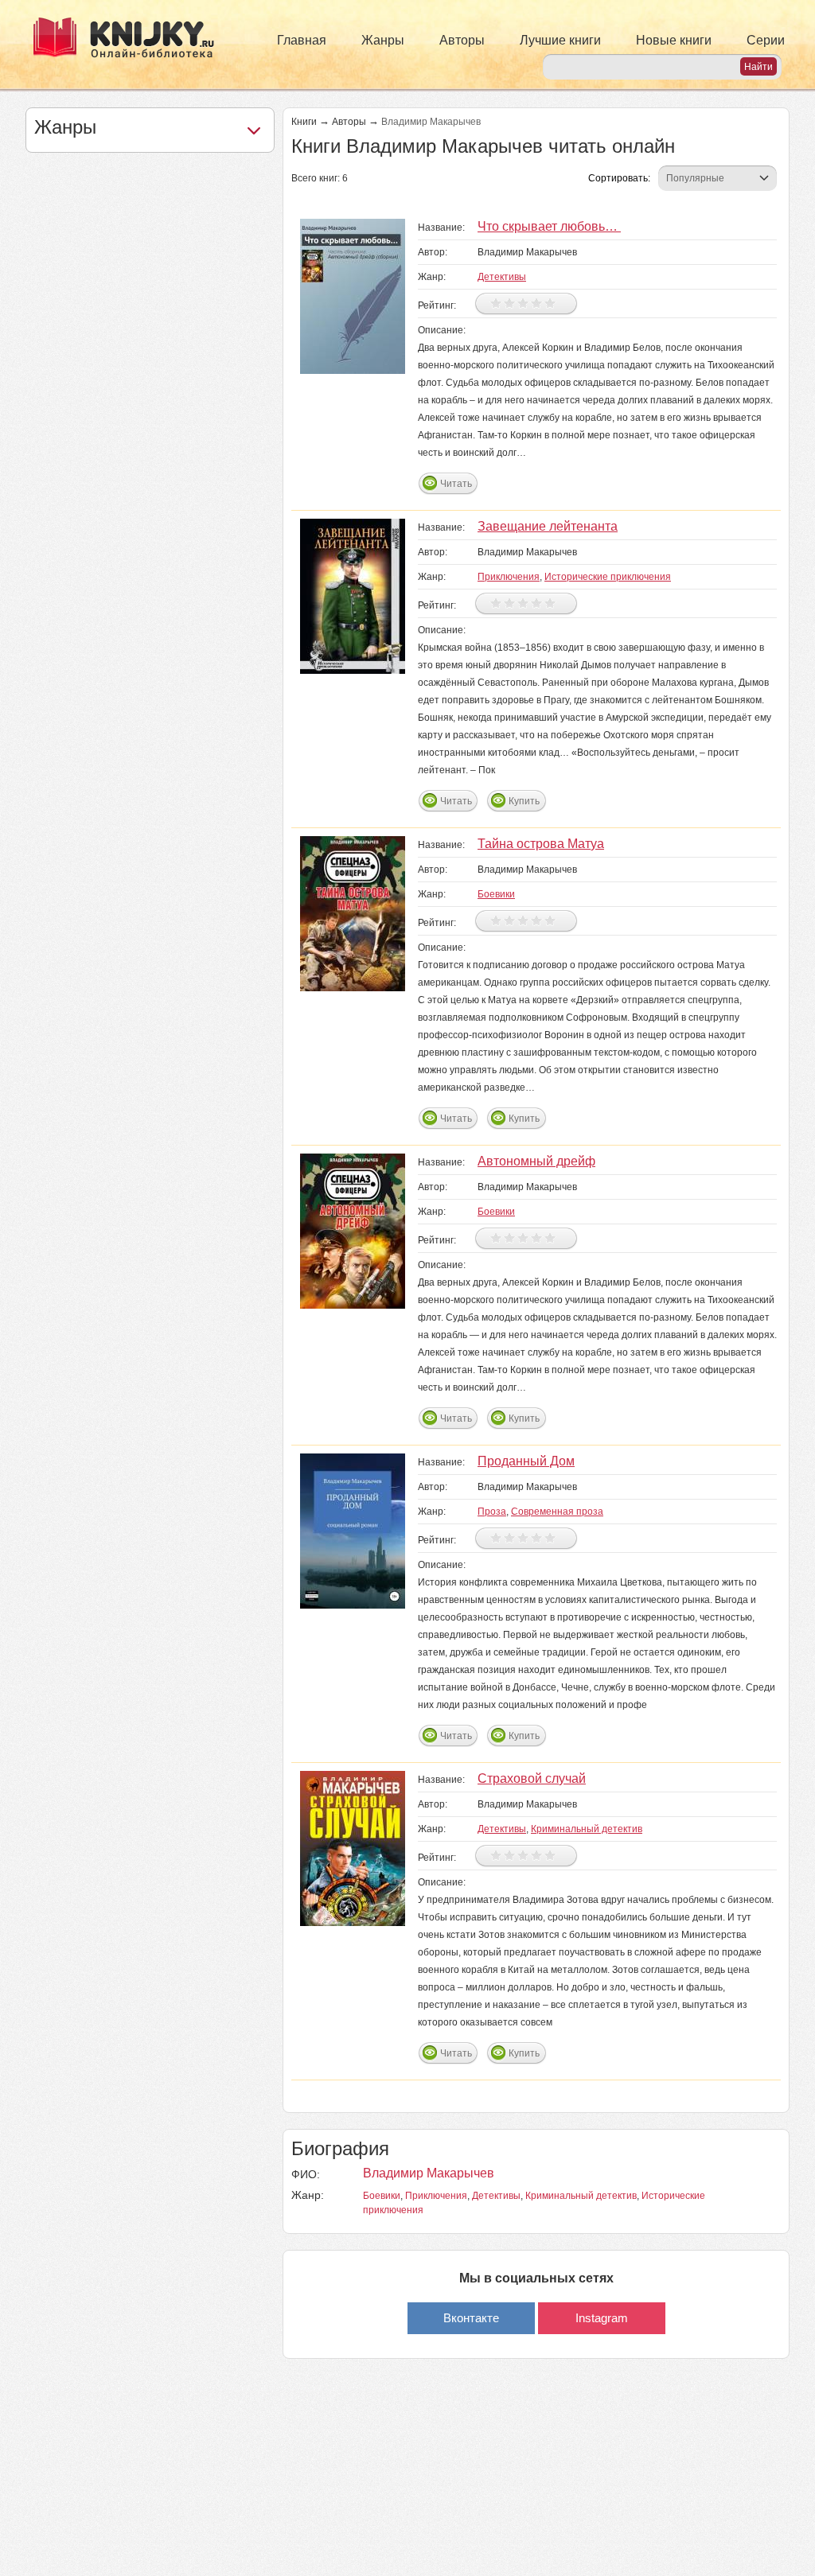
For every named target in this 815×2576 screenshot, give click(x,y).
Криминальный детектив (587, 1829)
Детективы (502, 277)
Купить (524, 801)
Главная (302, 40)
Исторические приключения (608, 577)
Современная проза (557, 1512)
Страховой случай (532, 1778)
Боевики (496, 894)
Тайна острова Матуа (541, 844)
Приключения (509, 577)
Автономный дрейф (536, 1161)
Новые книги (674, 40)
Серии (766, 40)
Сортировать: (619, 178)
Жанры (383, 40)
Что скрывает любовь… (549, 226)
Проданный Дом (526, 1461)
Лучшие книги (560, 40)
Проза (492, 1512)
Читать (456, 484)
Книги (304, 122)
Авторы (462, 40)
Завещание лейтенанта (548, 526)
